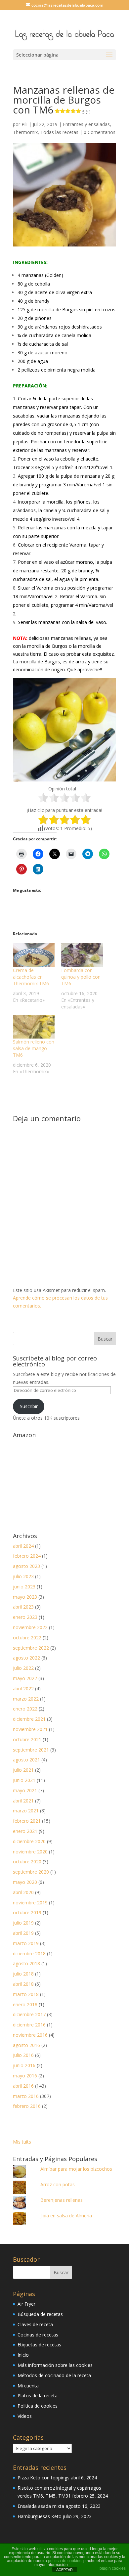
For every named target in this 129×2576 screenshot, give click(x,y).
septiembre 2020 (31, 1872)
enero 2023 (25, 1617)
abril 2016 (23, 2086)
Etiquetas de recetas (39, 2345)
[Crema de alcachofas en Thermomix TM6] (34, 955)
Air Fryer (26, 2304)
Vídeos (25, 2416)
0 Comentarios (100, 132)
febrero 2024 (27, 1556)
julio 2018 (23, 1974)
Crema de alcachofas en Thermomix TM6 (31, 977)
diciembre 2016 (29, 2025)
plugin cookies (113, 2568)
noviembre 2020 (30, 1852)
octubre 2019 (27, 1912)
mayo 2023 (25, 1597)
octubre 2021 (27, 1739)
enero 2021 (25, 1831)
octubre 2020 (27, 1862)
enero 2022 (25, 1709)
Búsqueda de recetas (40, 2314)
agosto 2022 (26, 1658)
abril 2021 (23, 1801)
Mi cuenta (28, 2386)
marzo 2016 (26, 2096)
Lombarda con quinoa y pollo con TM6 (81, 977)
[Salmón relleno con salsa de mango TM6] (34, 1027)
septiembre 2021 (31, 1750)
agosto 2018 (26, 1963)
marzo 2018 (26, 1994)
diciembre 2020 (29, 1841)
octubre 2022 (27, 1638)
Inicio (23, 2355)
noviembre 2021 (30, 1729)
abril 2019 (23, 1933)
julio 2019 (23, 1923)
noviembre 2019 (30, 1903)
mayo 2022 (25, 1678)
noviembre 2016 (30, 2035)
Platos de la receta (38, 2396)
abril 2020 (23, 1892)
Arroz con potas (58, 2184)
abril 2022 (23, 1688)
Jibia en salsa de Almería (66, 2216)
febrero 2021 (27, 1821)
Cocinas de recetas (38, 2335)
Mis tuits (22, 2142)
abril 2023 (23, 1607)
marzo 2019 (26, 1943)
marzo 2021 (26, 1811)
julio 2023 (23, 1576)
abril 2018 (23, 1984)
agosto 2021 (26, 1760)
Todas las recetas (59, 132)
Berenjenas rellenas (62, 2200)
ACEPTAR (64, 2570)
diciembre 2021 (29, 1719)
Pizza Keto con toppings (43, 2478)
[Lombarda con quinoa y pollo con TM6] (82, 955)
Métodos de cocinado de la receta (54, 2375)
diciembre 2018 (29, 1954)
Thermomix (25, 132)
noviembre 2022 (30, 1627)
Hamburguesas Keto (40, 2516)
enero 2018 (25, 2004)
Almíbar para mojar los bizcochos (76, 2169)
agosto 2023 (26, 1566)
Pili (24, 124)
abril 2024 (23, 1546)
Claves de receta (35, 2324)
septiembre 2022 (31, 1648)
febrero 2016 (27, 2106)
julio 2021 (23, 1770)
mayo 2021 (25, 1790)
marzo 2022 (26, 1699)
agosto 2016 (26, 2045)
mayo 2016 (25, 2076)
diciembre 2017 (29, 2014)
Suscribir (29, 1406)
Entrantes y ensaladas (86, 124)
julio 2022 (23, 1668)
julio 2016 (23, 2055)
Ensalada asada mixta (41, 2506)
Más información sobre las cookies (55, 2365)
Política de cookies (38, 2406)
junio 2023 (24, 1587)
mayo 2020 (25, 1882)
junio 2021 (24, 1780)
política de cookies (65, 2561)
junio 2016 (24, 2065)
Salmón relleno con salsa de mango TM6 (34, 1048)
